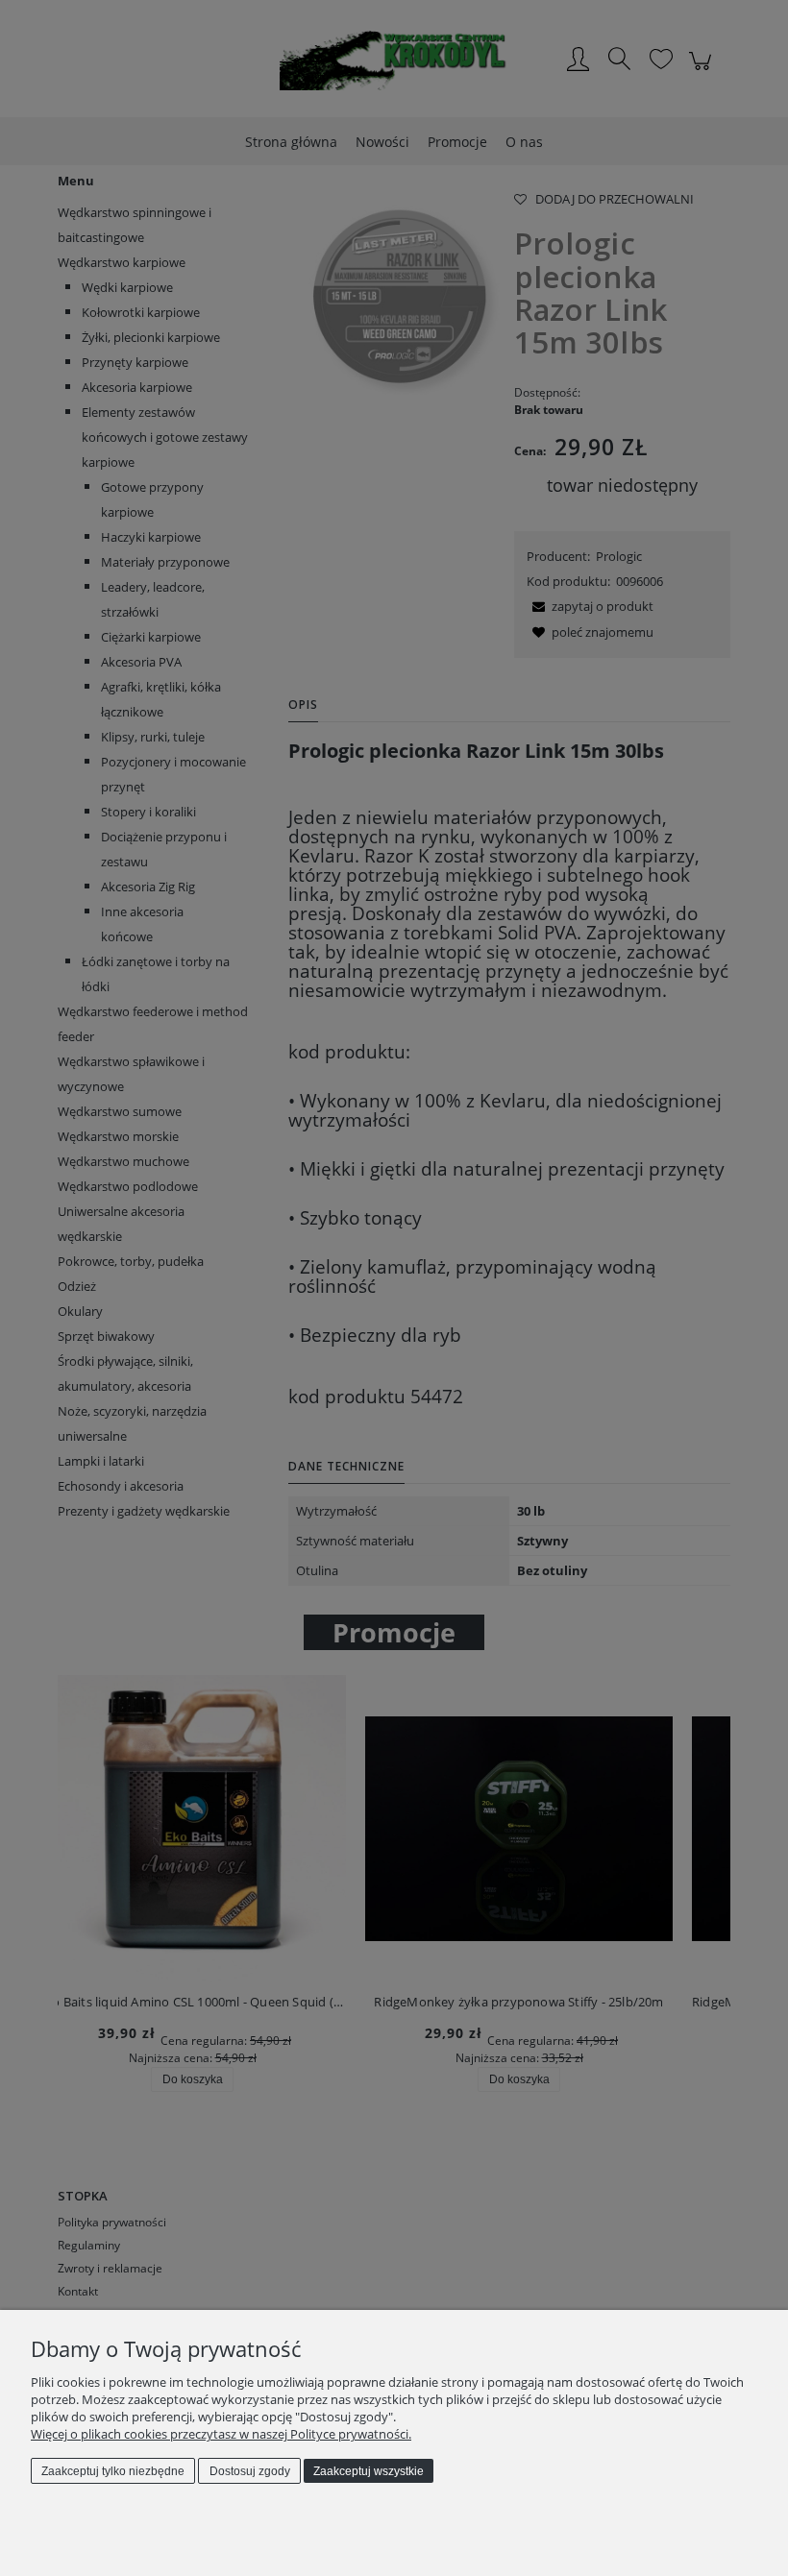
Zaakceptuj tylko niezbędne (113, 2471)
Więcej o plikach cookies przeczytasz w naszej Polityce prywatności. (221, 2434)
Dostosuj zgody (250, 2471)
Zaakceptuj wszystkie (369, 2471)
